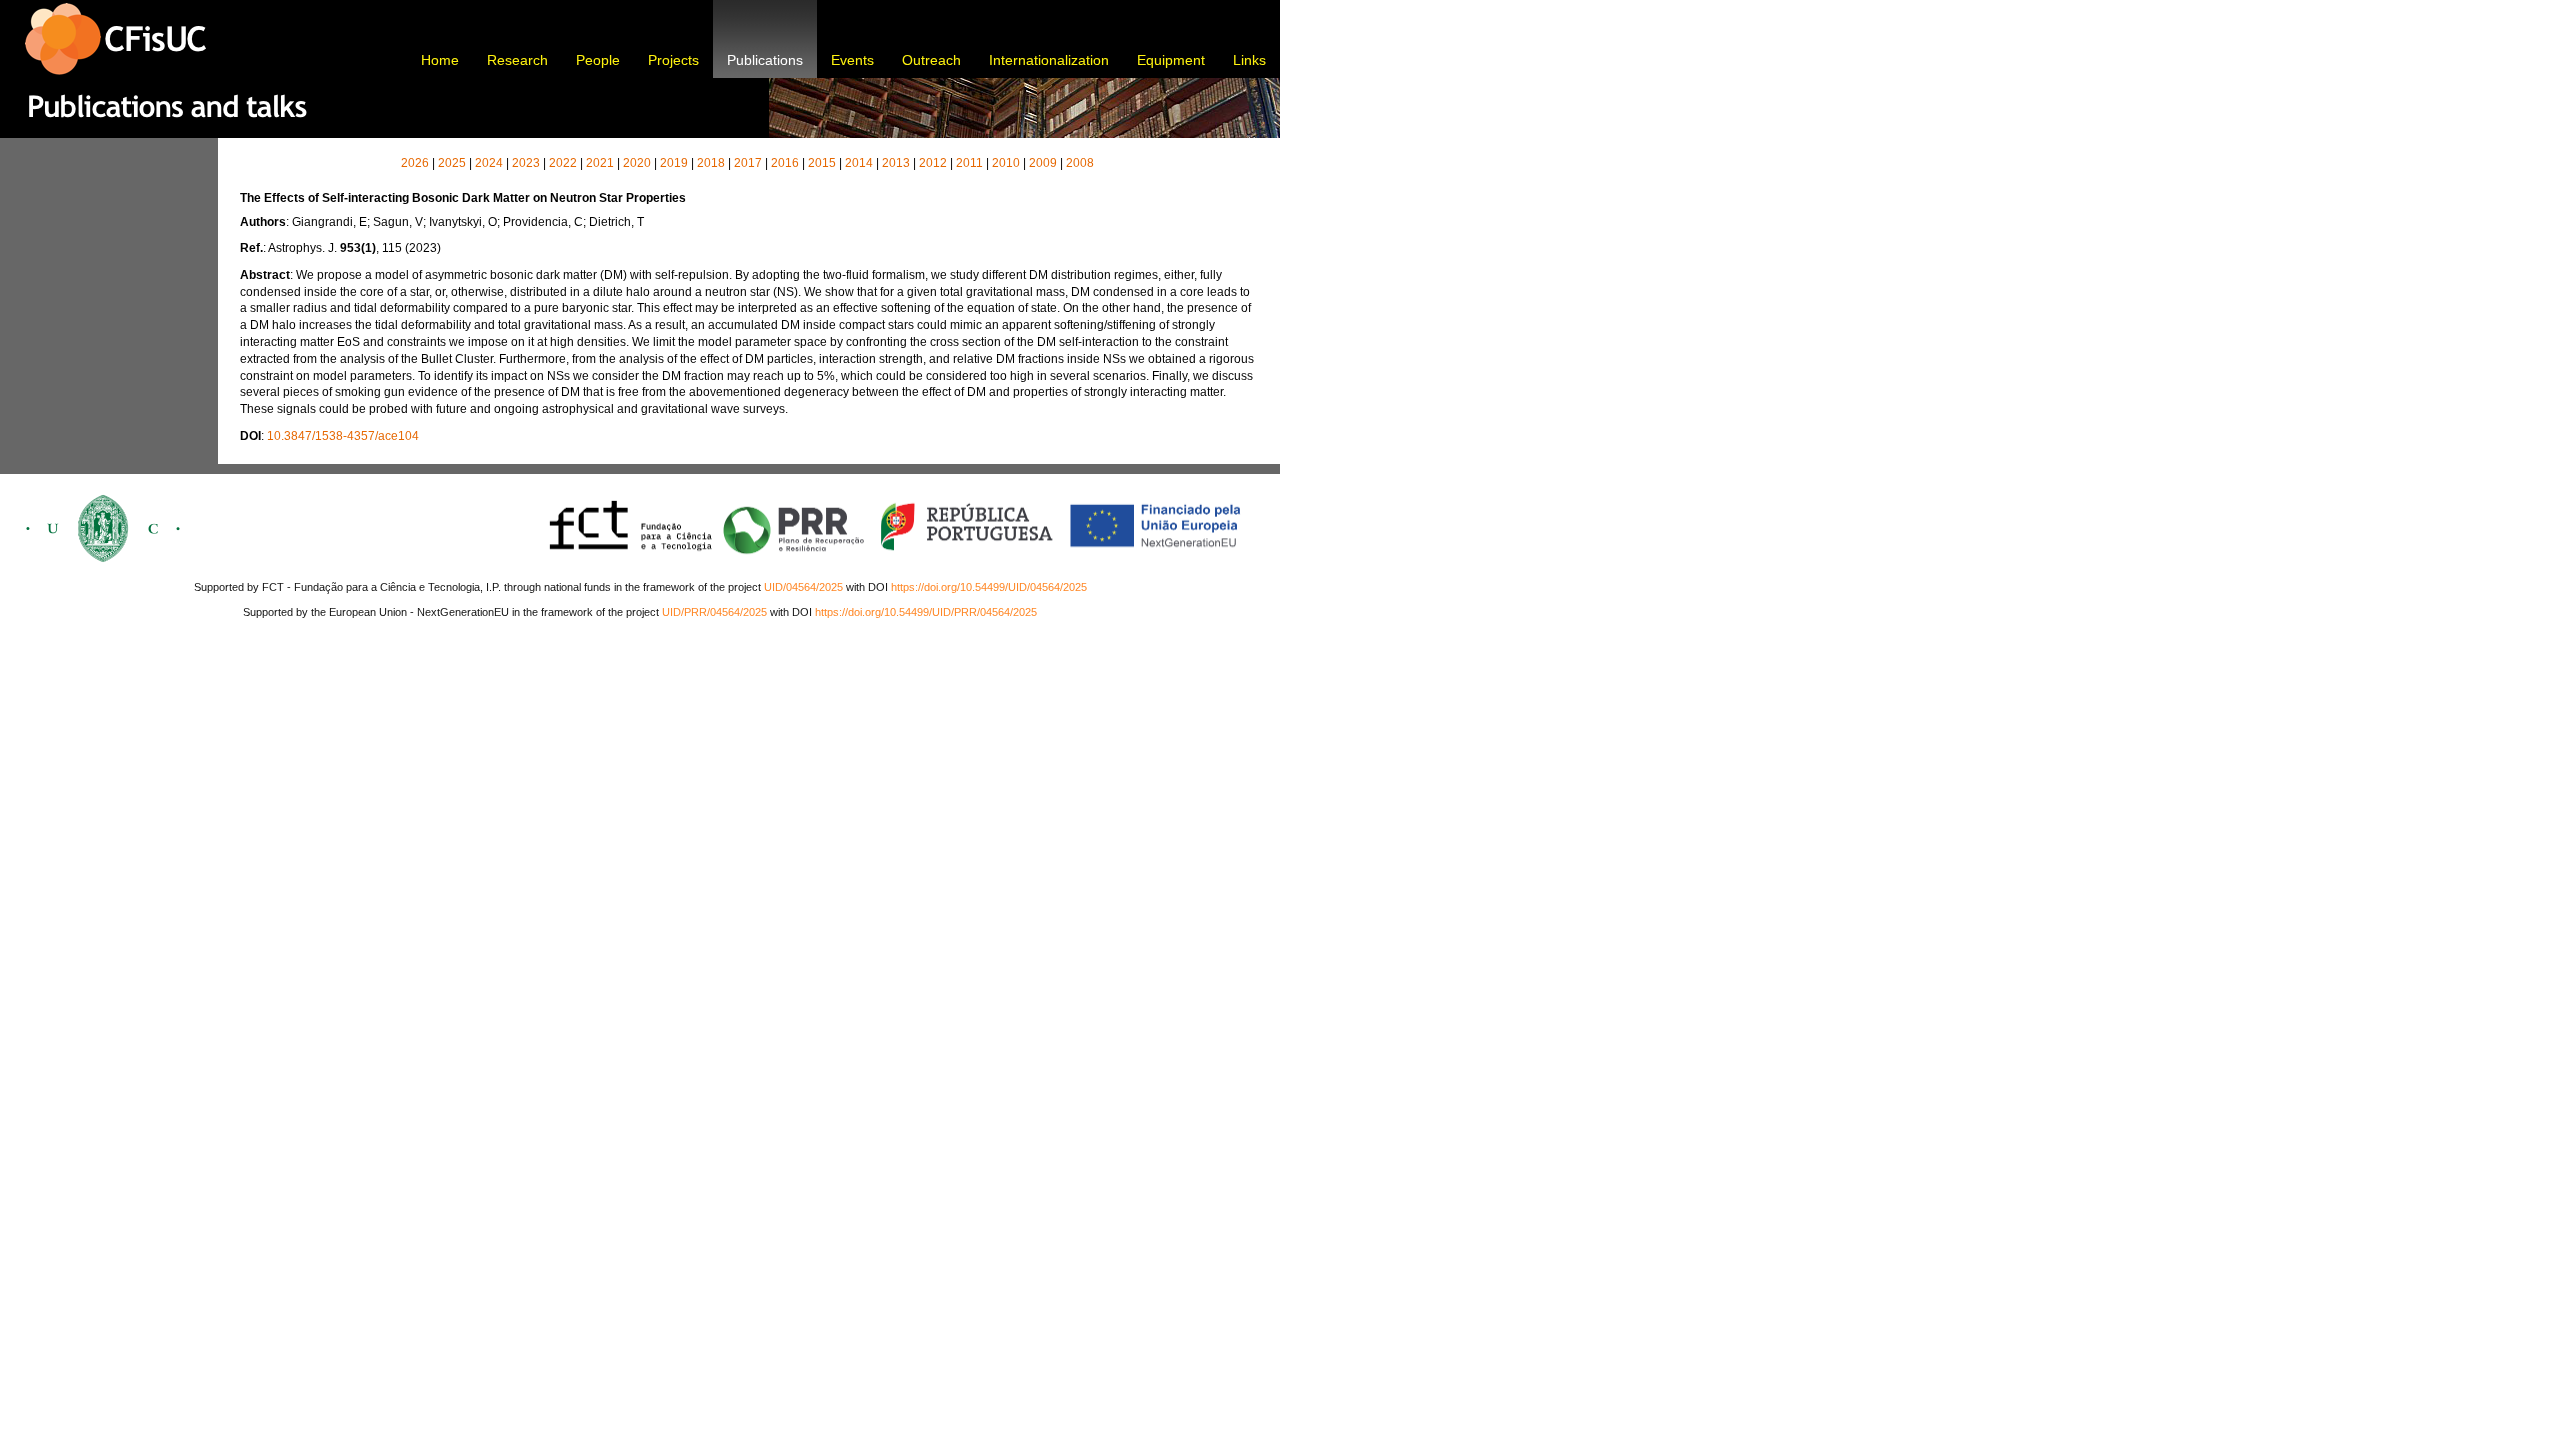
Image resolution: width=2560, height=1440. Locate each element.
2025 (452, 163)
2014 (859, 163)
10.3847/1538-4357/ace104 (343, 436)
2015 (822, 163)
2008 (1080, 163)
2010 (1006, 163)
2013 (896, 163)
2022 (563, 163)
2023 (526, 163)
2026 (415, 163)
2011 (969, 163)
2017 (748, 163)
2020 (637, 163)
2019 (674, 163)
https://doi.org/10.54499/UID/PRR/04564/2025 (926, 612)
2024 (489, 163)
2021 (600, 163)
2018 (711, 163)
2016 (785, 163)
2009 (1043, 163)
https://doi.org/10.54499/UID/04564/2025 (989, 587)
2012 (933, 163)
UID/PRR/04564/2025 (714, 612)
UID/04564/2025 (803, 587)
